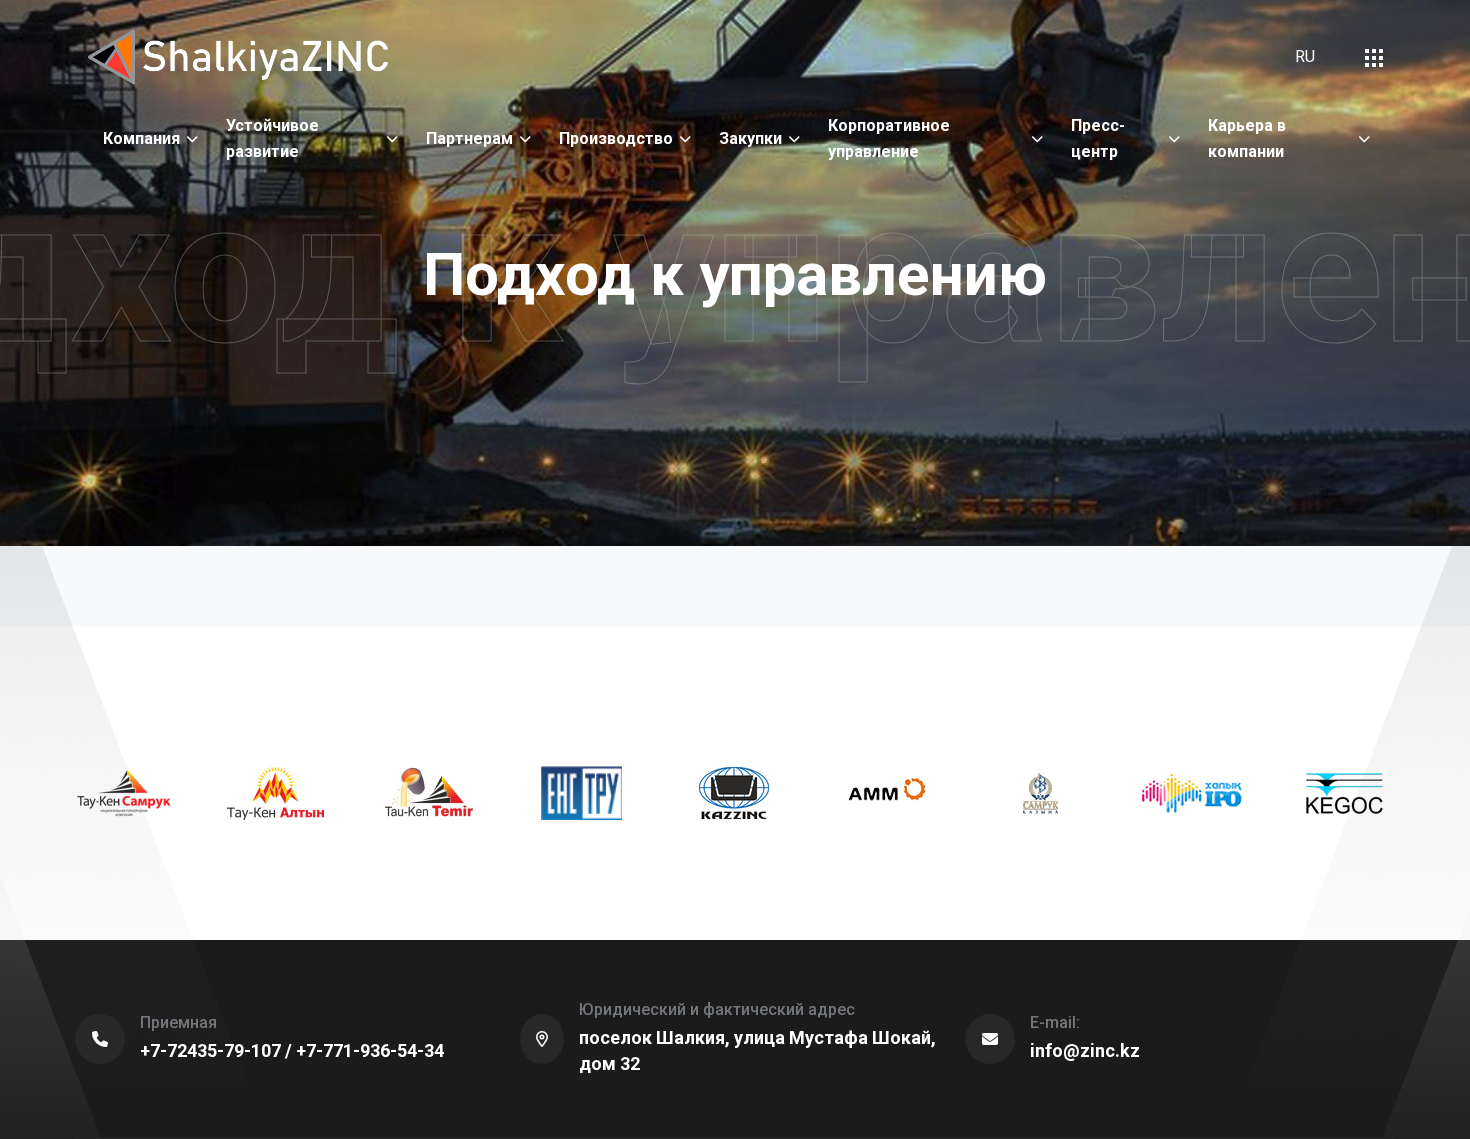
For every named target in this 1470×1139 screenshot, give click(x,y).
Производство (616, 138)
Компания (141, 138)
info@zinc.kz (1085, 1050)
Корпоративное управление (889, 138)
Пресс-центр (1098, 138)
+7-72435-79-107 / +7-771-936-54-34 (292, 1050)
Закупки (750, 138)
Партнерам (469, 138)
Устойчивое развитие (272, 138)
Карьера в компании (1247, 138)
